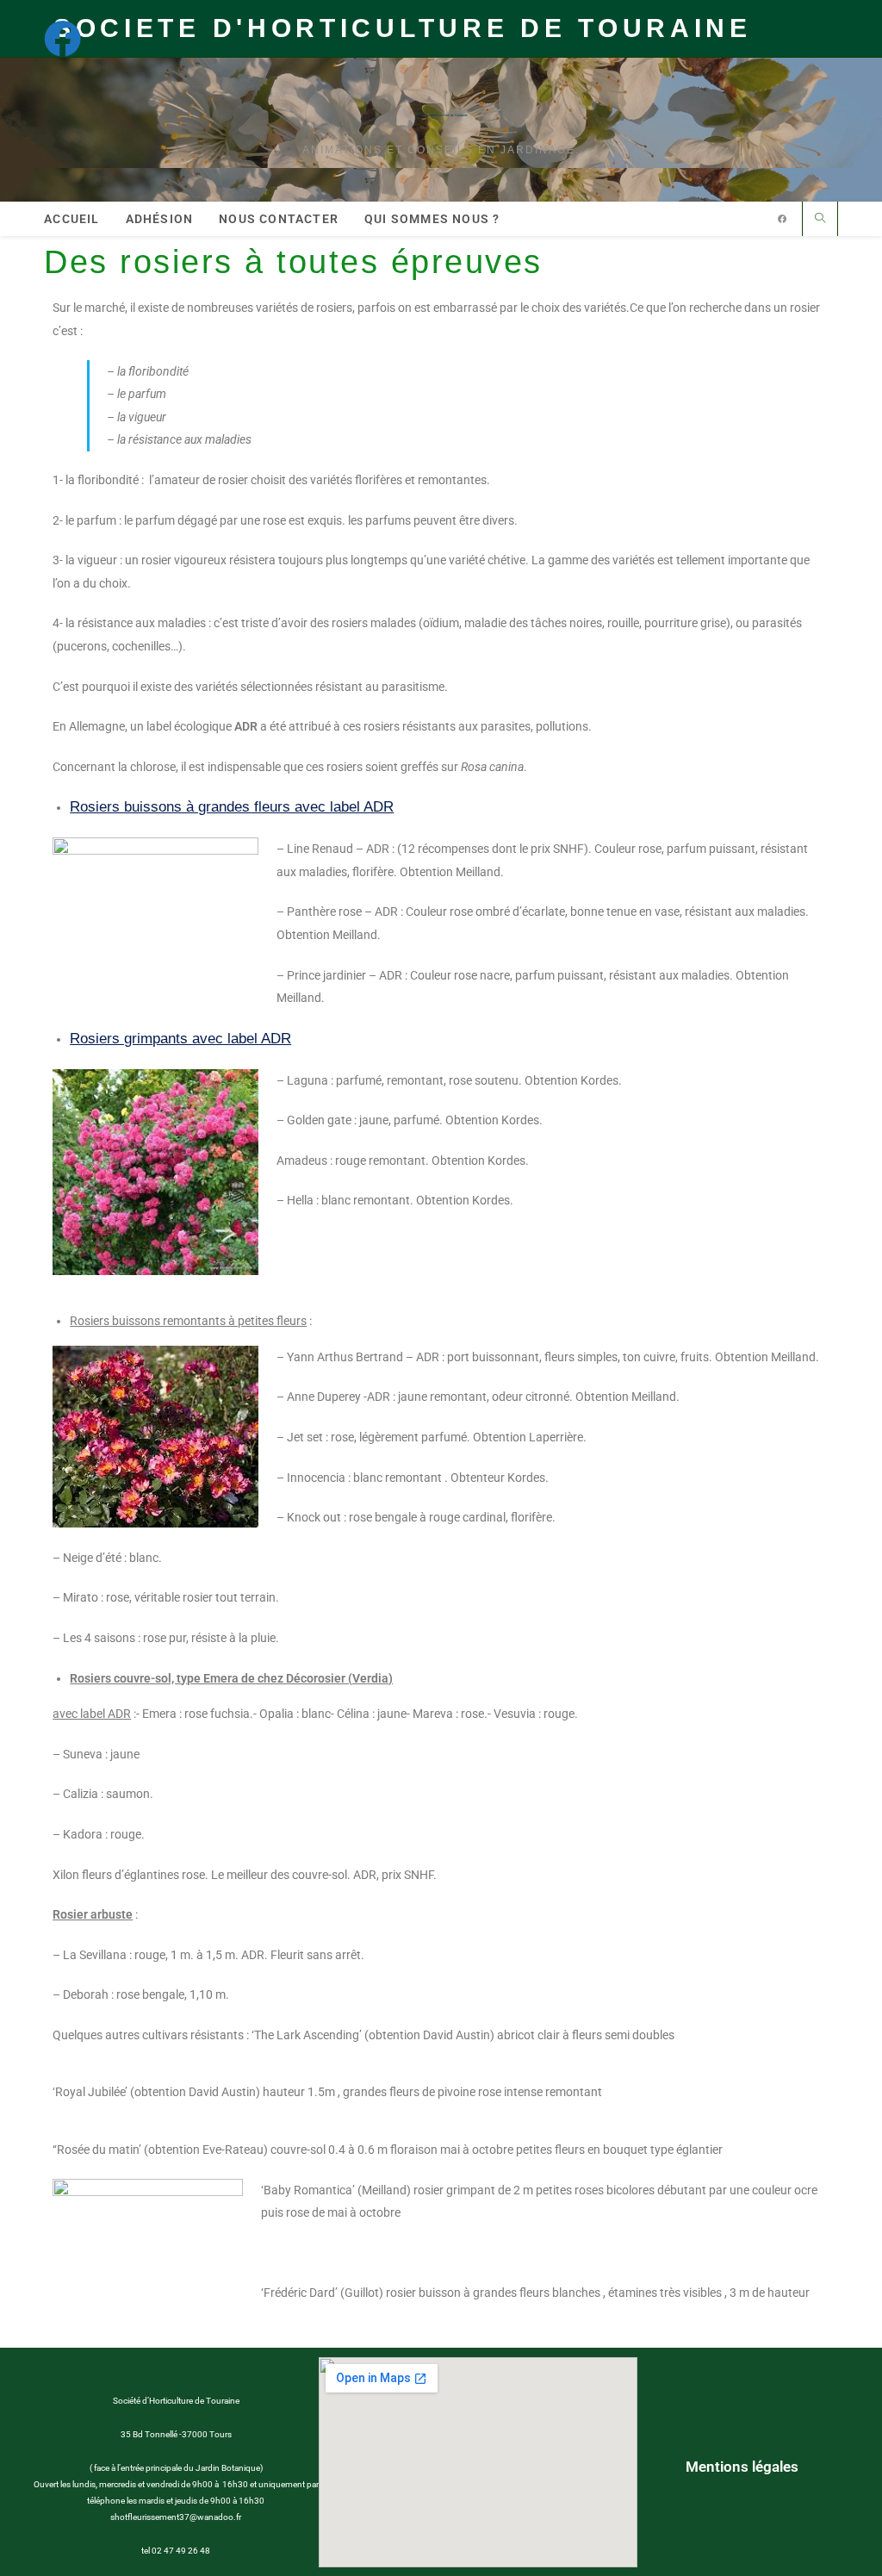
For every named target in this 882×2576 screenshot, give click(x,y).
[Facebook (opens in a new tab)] (71, 38)
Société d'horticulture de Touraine (441, 115)
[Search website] (820, 219)
